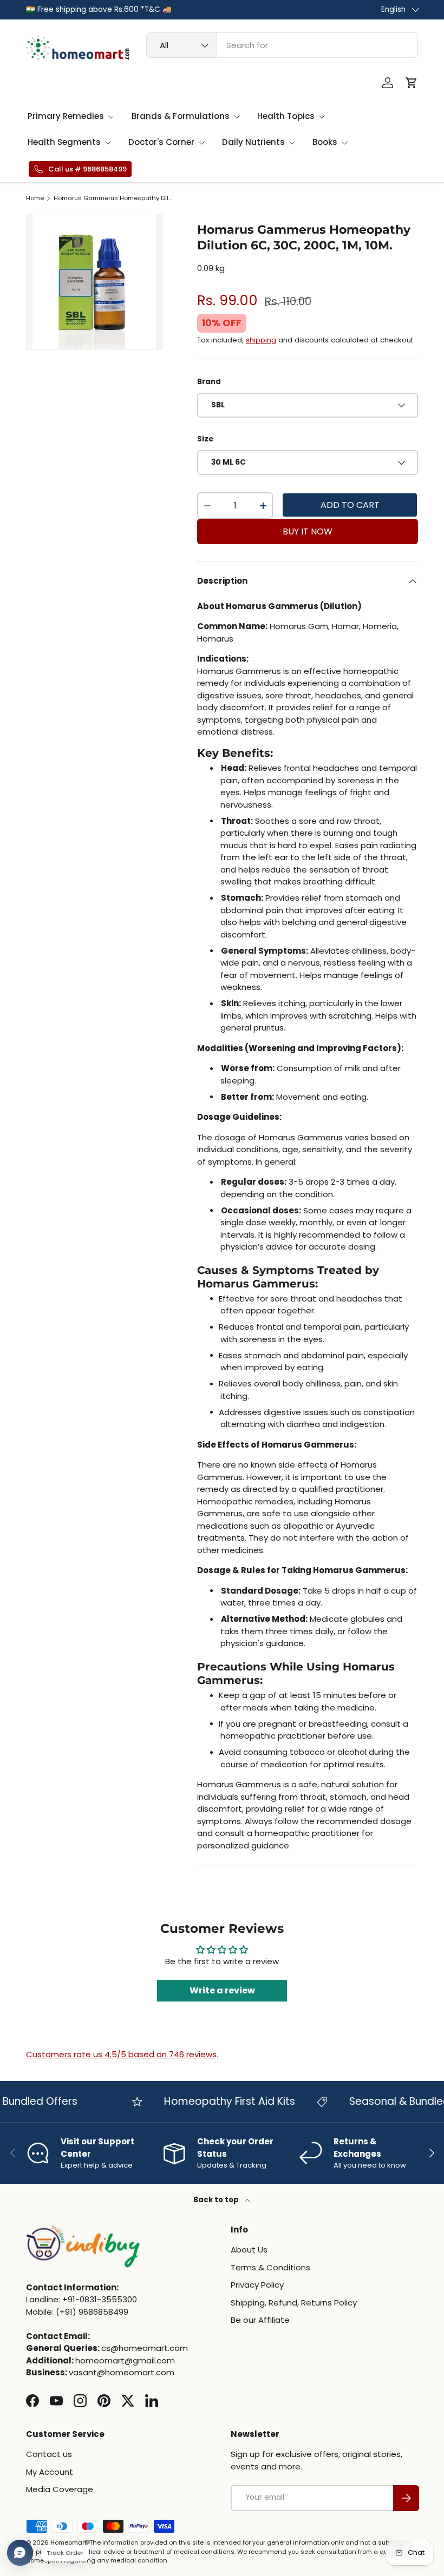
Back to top (217, 2200)
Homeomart (68, 2542)
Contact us (49, 2454)
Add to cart (350, 505)
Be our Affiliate (260, 2320)
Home (35, 198)
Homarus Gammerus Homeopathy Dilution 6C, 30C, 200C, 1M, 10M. (115, 198)
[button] (412, 83)
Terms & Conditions (270, 2267)
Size (205, 439)
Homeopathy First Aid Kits (214, 2101)
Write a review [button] (222, 1990)
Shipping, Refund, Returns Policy (294, 2303)
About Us (249, 2250)
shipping (261, 340)
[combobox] (282, 45)
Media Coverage (60, 2489)
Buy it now (308, 531)
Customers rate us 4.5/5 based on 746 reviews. (122, 2054)
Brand (209, 382)
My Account (50, 2472)
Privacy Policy (257, 2285)
